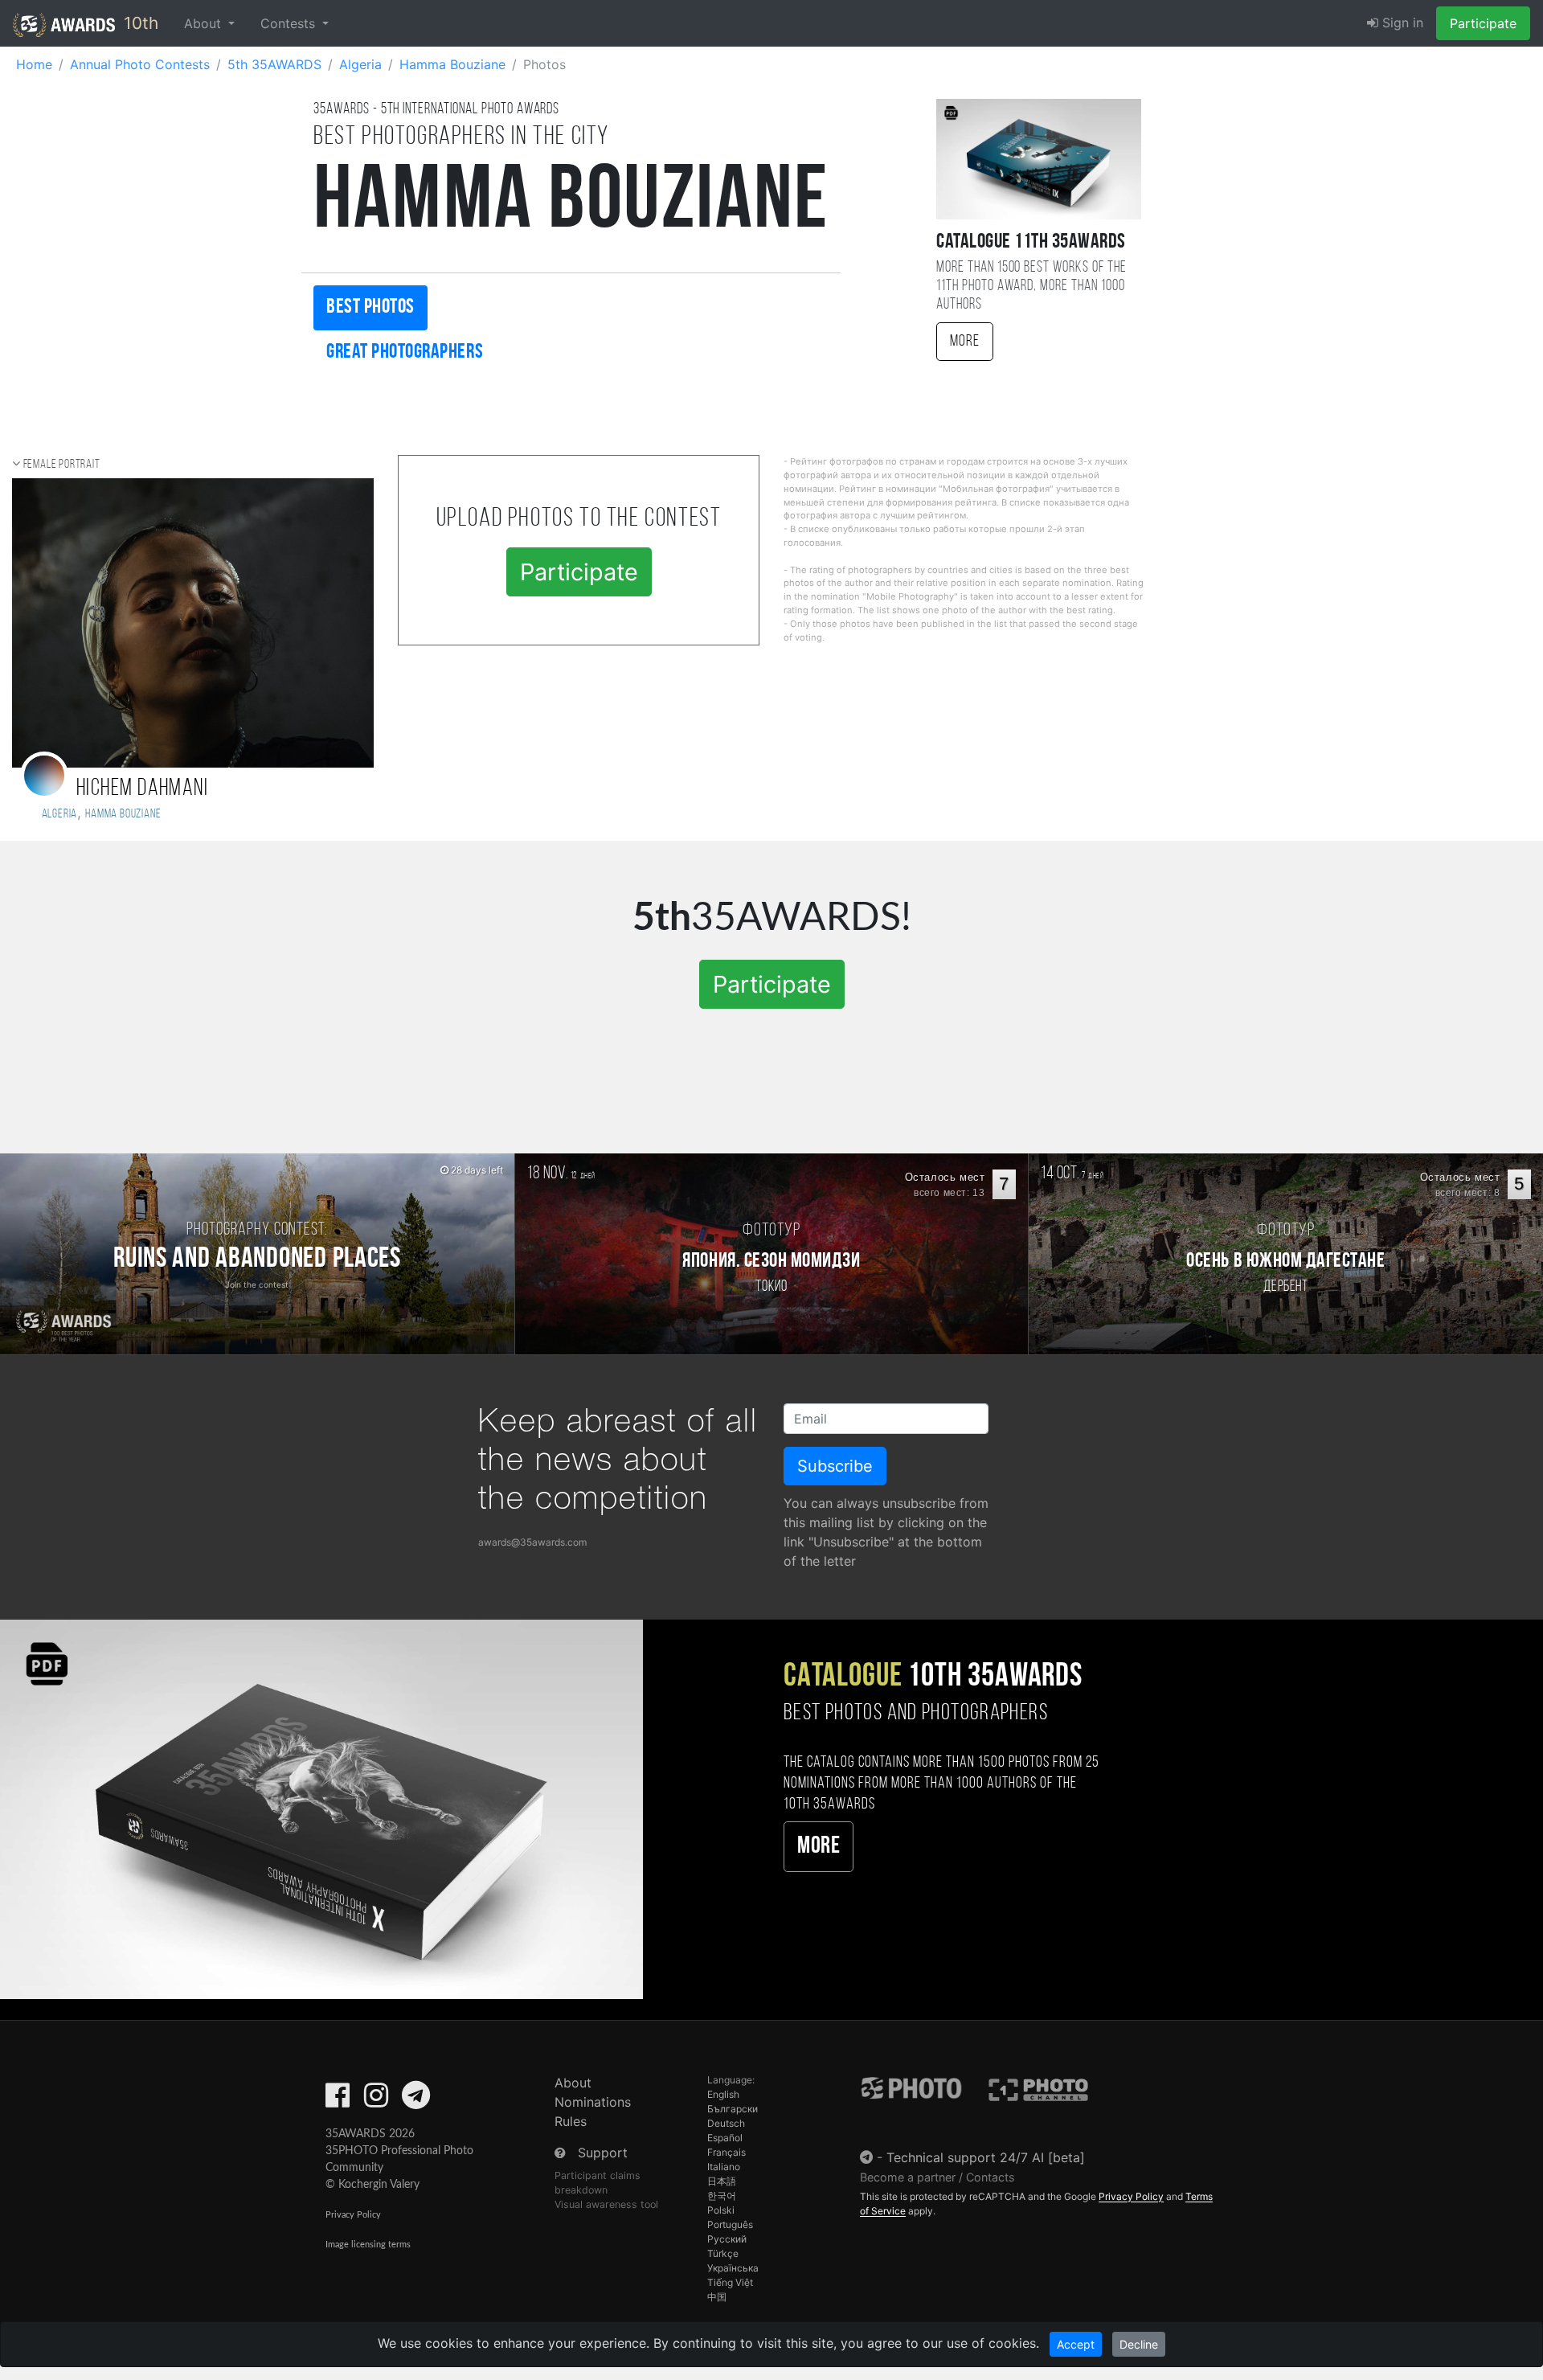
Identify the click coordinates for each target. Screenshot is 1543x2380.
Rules (571, 2121)
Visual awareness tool (606, 2204)
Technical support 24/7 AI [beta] (986, 2157)
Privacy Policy (353, 2215)
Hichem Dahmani (142, 789)
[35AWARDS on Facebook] (338, 2100)
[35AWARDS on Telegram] (416, 2100)
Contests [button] (290, 23)
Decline (1139, 2344)
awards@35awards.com (532, 1542)
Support (603, 2153)
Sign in (1401, 23)
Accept (1076, 2344)
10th (139, 23)
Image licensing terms (368, 2245)
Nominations (593, 2102)
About (573, 2083)
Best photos (370, 307)
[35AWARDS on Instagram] (376, 2100)
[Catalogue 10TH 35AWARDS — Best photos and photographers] (321, 1808)
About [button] (205, 23)
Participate (1483, 23)
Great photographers (405, 352)
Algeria (57, 814)
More (965, 342)
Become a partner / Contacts (937, 2177)
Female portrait (62, 465)
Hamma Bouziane (123, 814)
